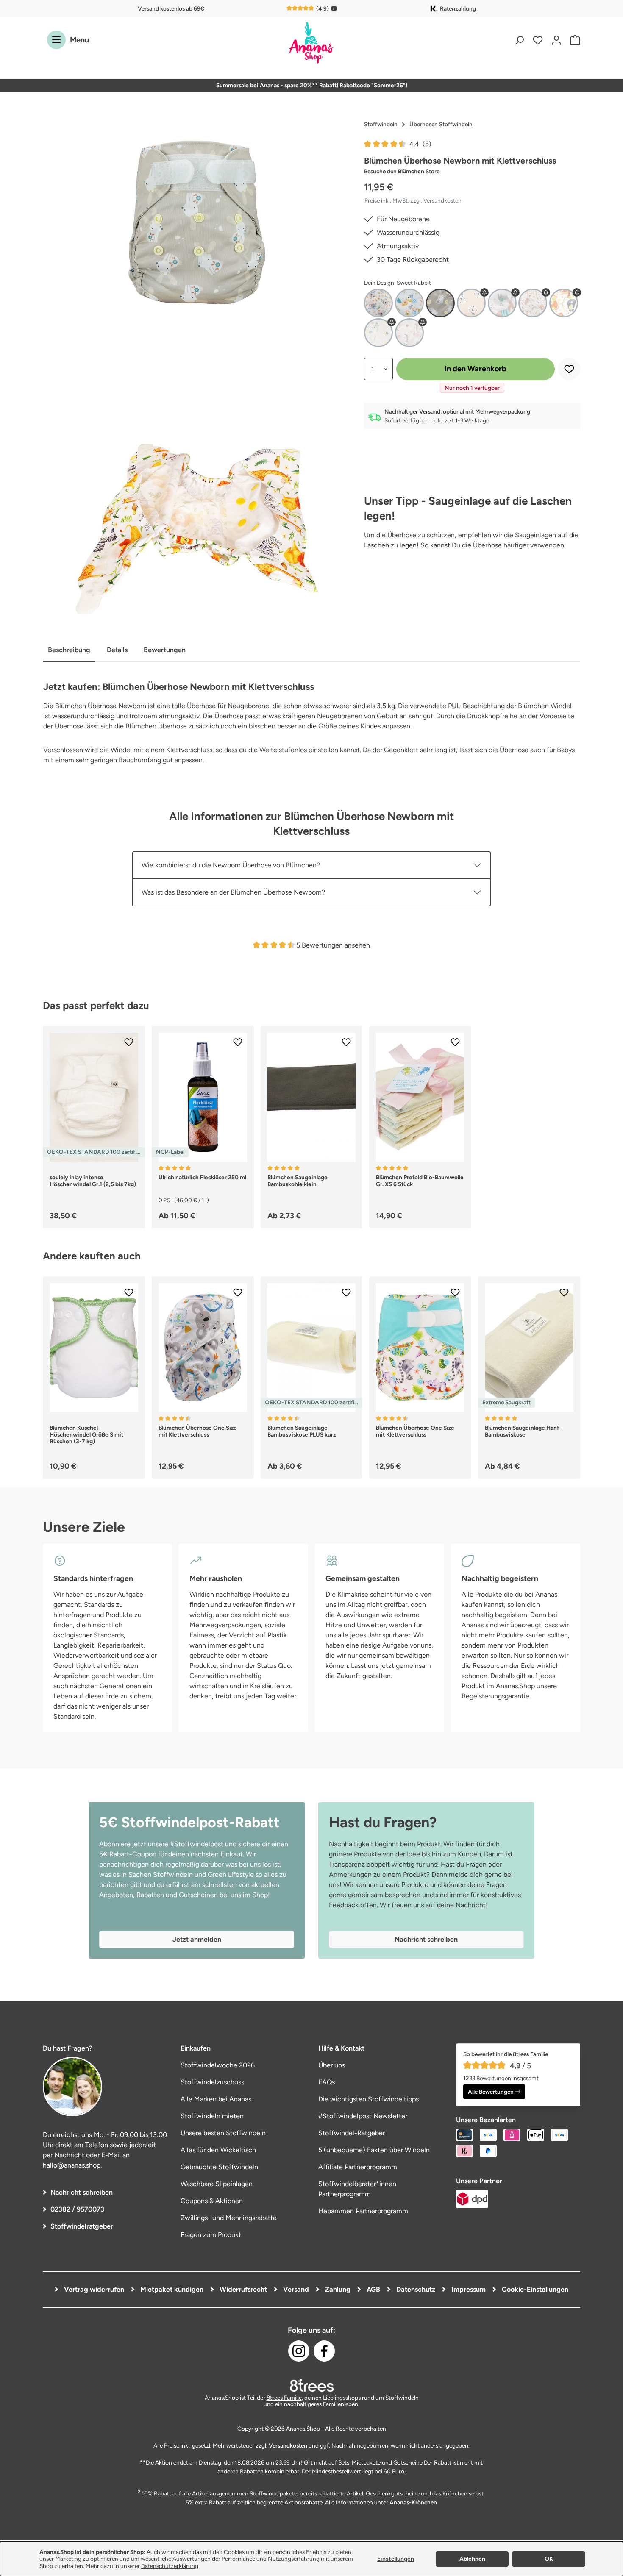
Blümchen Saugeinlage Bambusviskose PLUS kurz (302, 1431)
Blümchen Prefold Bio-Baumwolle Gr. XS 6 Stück (420, 1181)
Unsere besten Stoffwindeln (223, 2133)
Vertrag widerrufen (93, 2289)
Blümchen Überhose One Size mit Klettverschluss (198, 1431)
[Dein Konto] (556, 40)
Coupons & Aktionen (212, 2201)
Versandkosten (288, 2445)
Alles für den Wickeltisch (218, 2150)
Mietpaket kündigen (171, 2289)
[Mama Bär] (533, 303)
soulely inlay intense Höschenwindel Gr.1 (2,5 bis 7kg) (93, 1181)
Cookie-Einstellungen (534, 2289)
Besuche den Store (402, 171)
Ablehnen (472, 2559)
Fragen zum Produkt (211, 2235)
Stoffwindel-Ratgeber (352, 2133)
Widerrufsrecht (242, 2289)
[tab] (69, 651)
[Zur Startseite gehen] (311, 43)
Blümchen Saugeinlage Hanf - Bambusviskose (524, 1431)
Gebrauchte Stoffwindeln (219, 2167)
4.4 (420, 144)
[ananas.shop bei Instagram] (299, 2351)
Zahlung (337, 2289)
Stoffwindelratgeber (82, 2226)
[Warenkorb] (573, 40)
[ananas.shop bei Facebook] (324, 2351)
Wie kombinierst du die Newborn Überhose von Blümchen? (231, 865)
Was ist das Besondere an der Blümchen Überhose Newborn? (233, 892)
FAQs (327, 2082)
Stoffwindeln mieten (212, 2116)
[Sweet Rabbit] (440, 303)
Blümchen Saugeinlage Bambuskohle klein (298, 1181)
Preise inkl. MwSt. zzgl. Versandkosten (413, 200)
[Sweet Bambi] (378, 333)
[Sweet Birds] (409, 303)
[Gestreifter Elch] (502, 303)
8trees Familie (284, 2398)
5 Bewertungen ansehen (333, 945)
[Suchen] (519, 40)
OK (549, 2559)
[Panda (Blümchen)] (564, 303)
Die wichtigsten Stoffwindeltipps (369, 2099)
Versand (295, 2289)
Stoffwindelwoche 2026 (218, 2065)
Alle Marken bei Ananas (216, 2099)
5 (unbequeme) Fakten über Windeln (374, 2150)
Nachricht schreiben (82, 2192)
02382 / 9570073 (77, 2209)
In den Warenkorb (476, 369)
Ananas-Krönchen (413, 2502)
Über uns (332, 2065)
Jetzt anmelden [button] (197, 1939)
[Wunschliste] (538, 40)
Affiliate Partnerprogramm (358, 2167)
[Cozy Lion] (471, 303)
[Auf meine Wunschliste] (569, 369)
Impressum (468, 2289)
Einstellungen (396, 2559)
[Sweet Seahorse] (409, 333)
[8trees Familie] (311, 2385)
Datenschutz (415, 2289)
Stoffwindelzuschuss (212, 2082)
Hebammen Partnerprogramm (363, 2211)
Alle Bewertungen (491, 2092)
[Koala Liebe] (378, 303)
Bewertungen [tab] (165, 650)
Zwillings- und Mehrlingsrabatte (229, 2218)
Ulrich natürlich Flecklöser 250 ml (202, 1177)
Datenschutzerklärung (170, 2566)
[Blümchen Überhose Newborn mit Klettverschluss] (197, 222)
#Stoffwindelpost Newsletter (363, 2116)
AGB (373, 2289)
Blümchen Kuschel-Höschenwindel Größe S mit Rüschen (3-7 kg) (86, 1434)
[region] (197, 222)
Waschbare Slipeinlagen (217, 2184)
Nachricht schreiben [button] (426, 1939)
